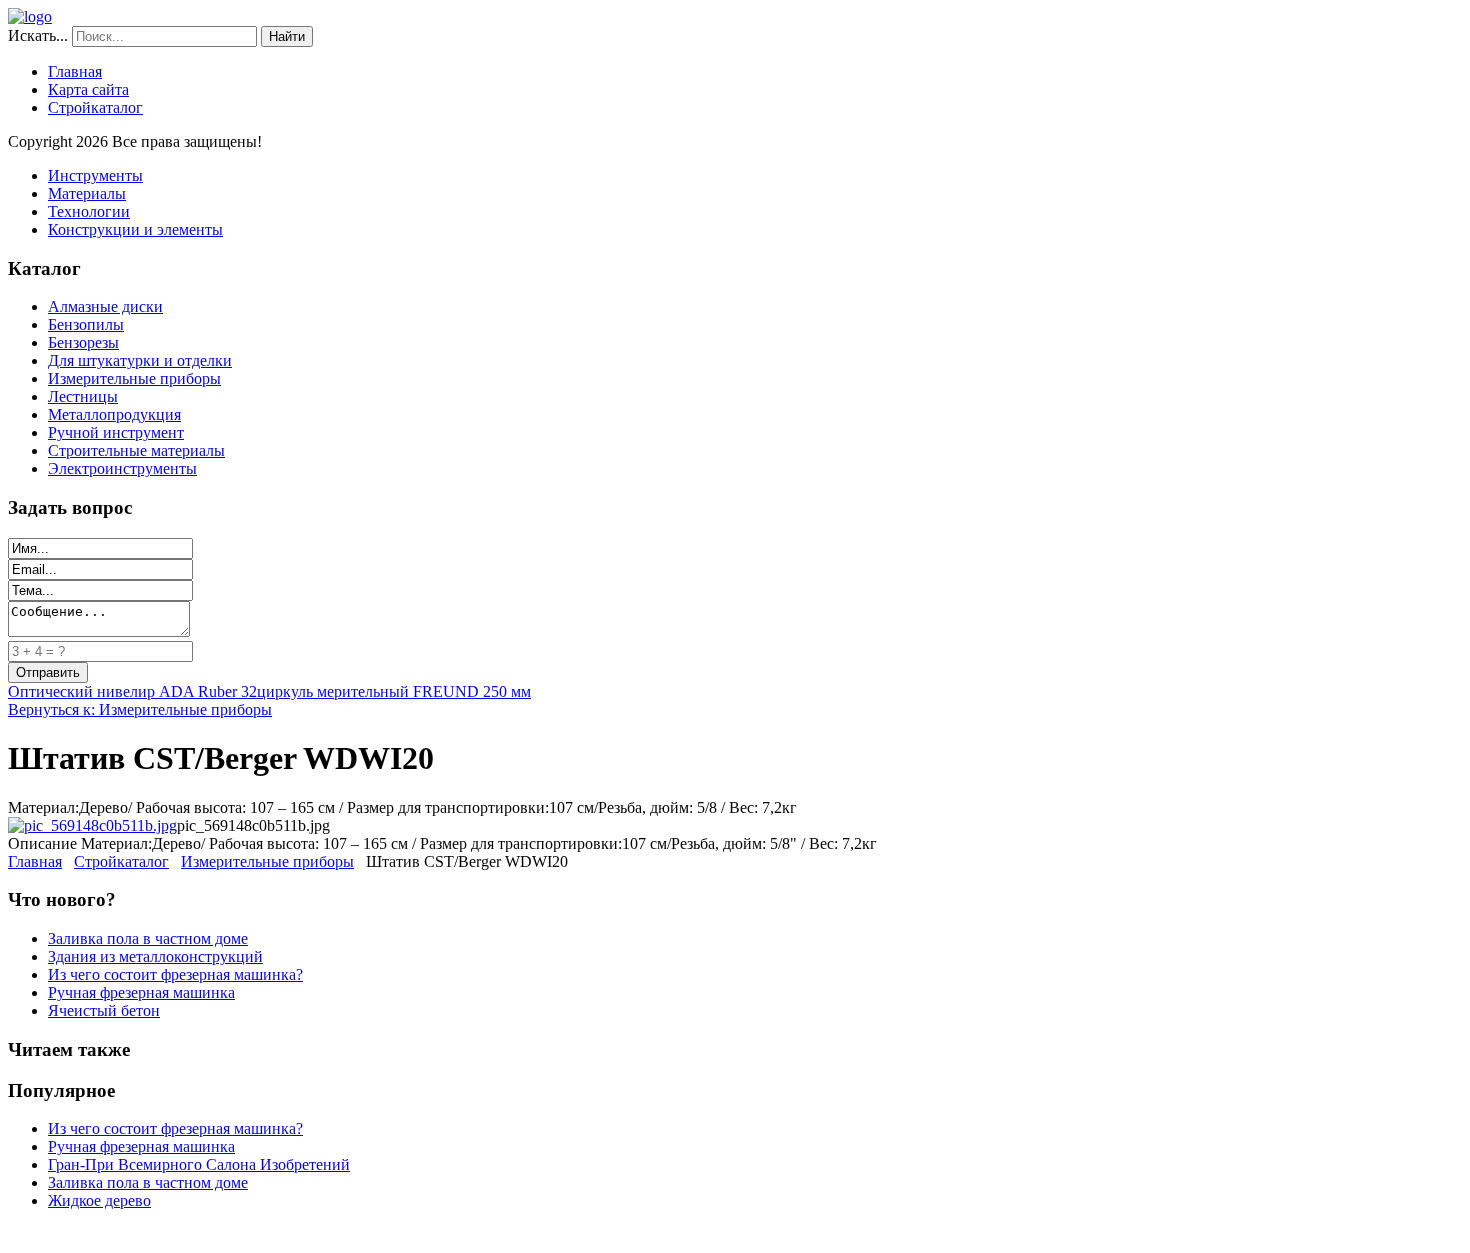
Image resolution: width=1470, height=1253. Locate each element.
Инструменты (95, 175)
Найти (287, 36)
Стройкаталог (95, 107)
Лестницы (83, 396)
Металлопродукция (114, 414)
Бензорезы (83, 342)
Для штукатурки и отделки (140, 360)
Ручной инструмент (116, 432)
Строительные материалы (136, 450)
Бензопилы (86, 324)
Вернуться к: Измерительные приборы (140, 709)
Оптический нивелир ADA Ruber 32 (132, 691)
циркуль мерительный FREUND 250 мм (394, 691)
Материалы (87, 193)
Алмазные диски (105, 306)
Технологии (89, 211)
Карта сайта (88, 89)
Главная (75, 71)
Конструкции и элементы (135, 229)
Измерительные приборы (134, 378)
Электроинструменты (122, 468)
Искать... (38, 35)
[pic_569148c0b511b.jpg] (92, 825)
